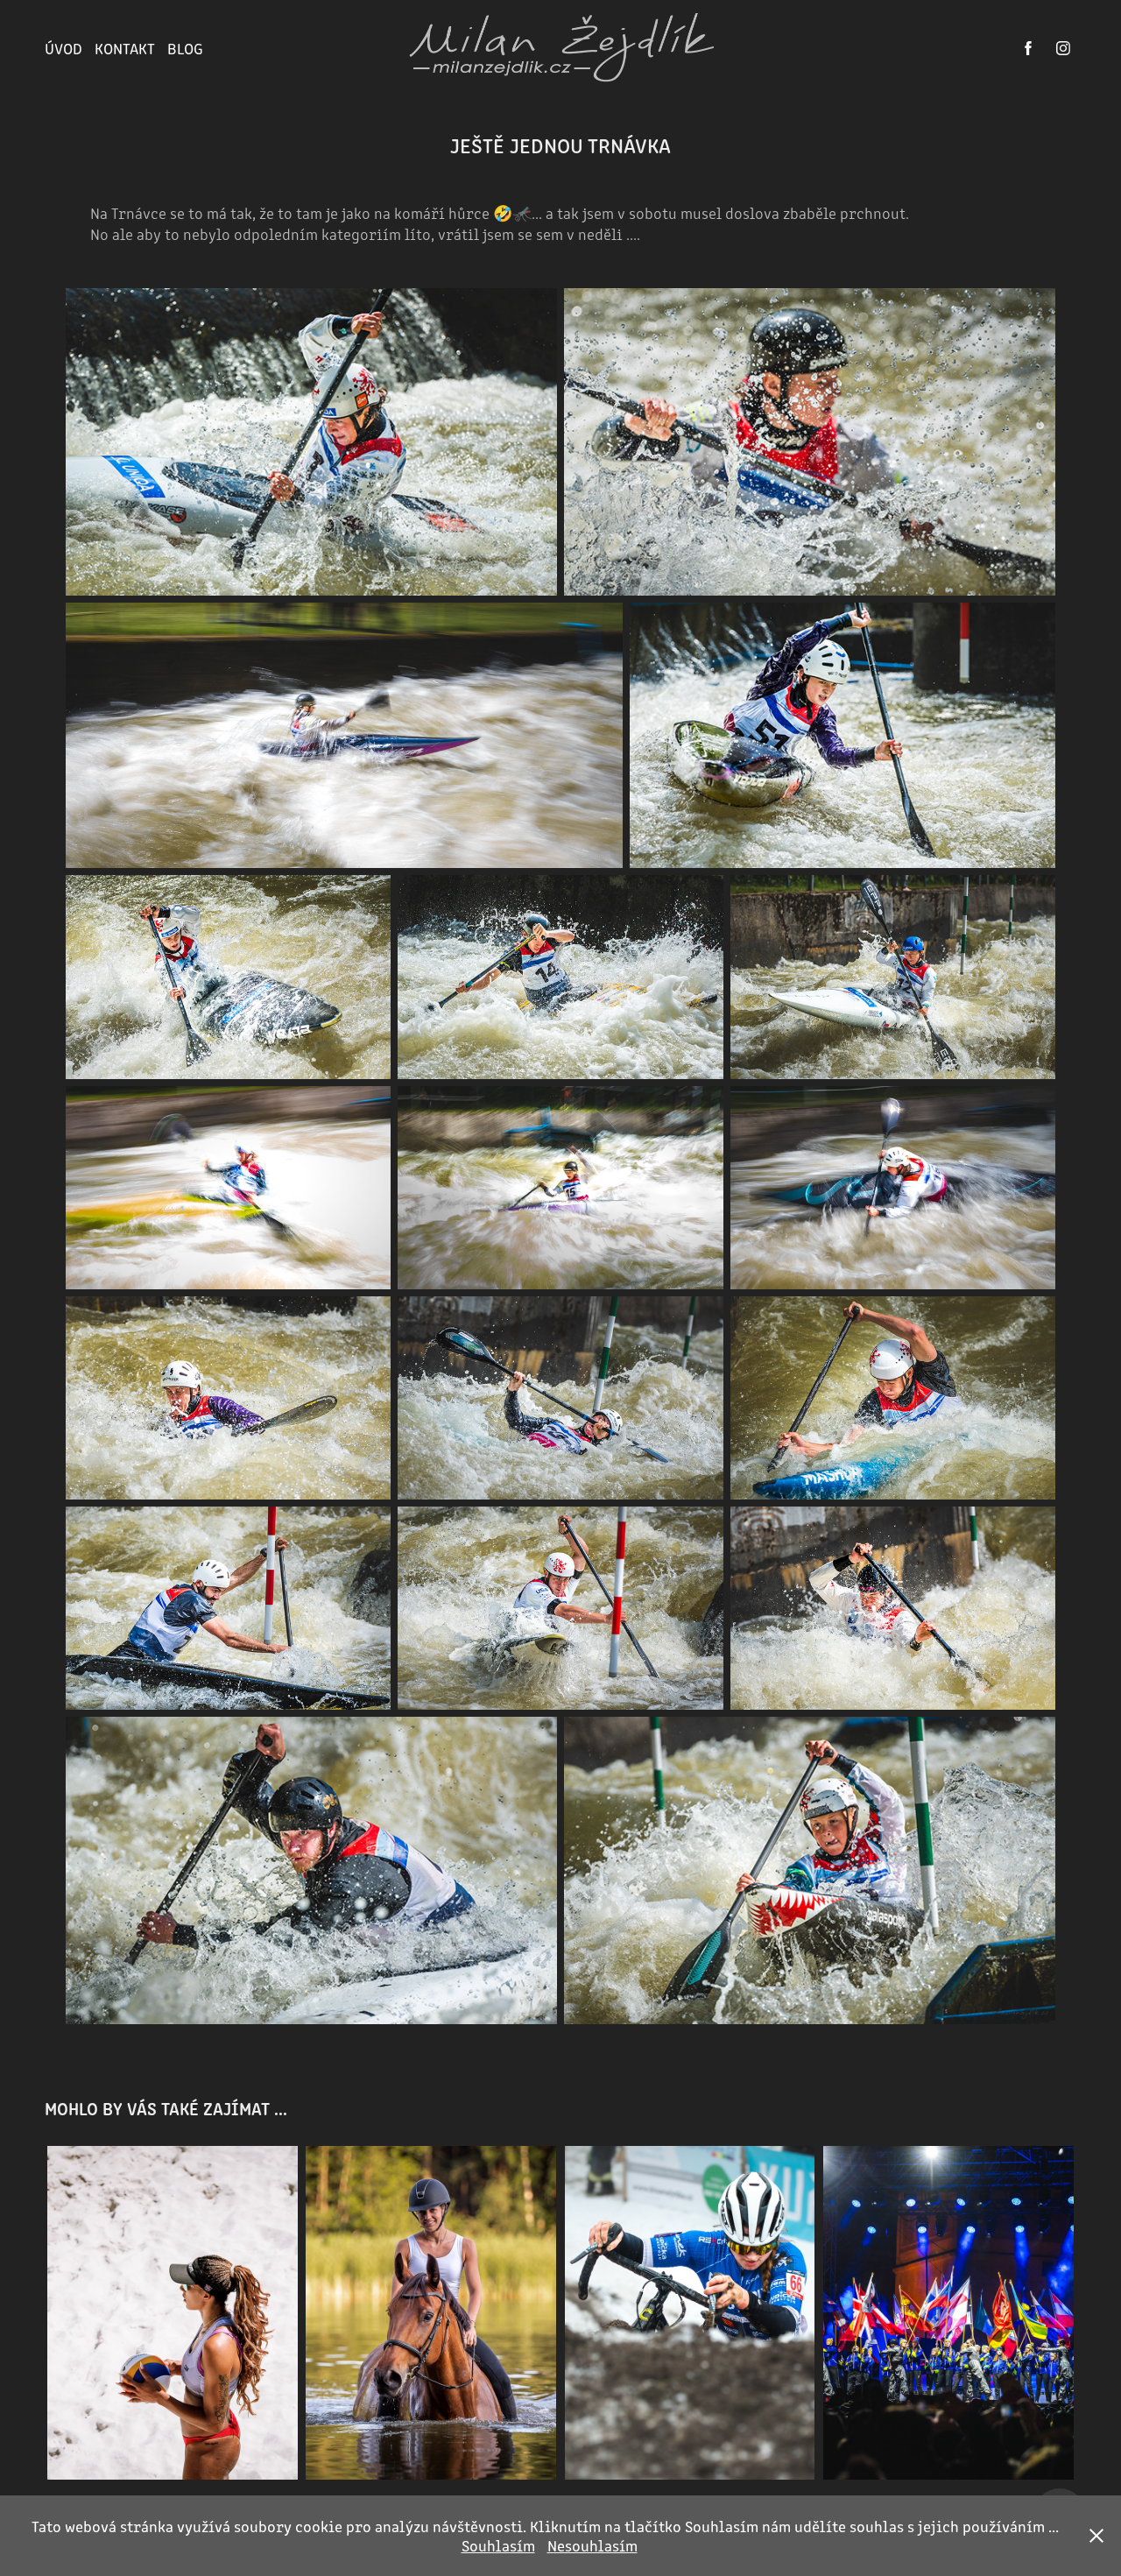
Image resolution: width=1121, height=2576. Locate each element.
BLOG (185, 48)
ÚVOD (63, 48)
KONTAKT (125, 48)
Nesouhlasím (592, 2545)
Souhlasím (498, 2545)
